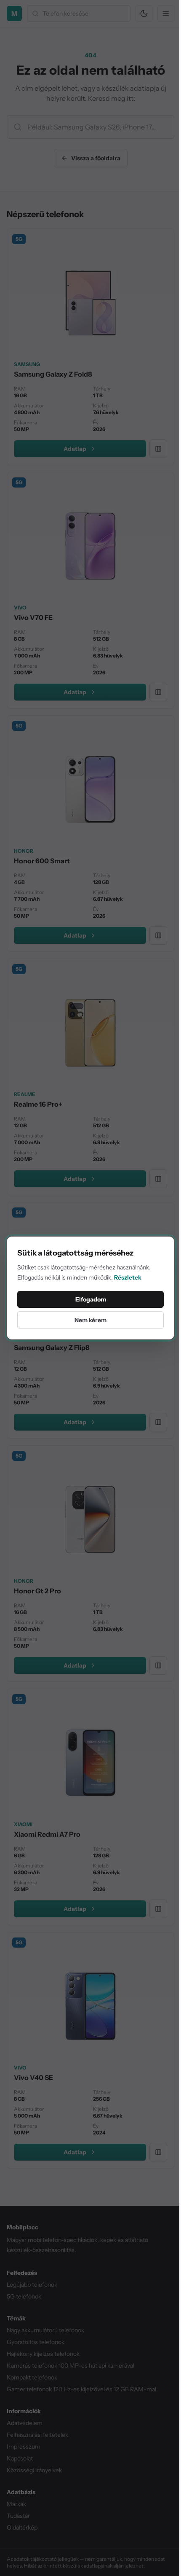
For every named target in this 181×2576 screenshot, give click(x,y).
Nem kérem (90, 1320)
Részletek (128, 1277)
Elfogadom (91, 1299)
